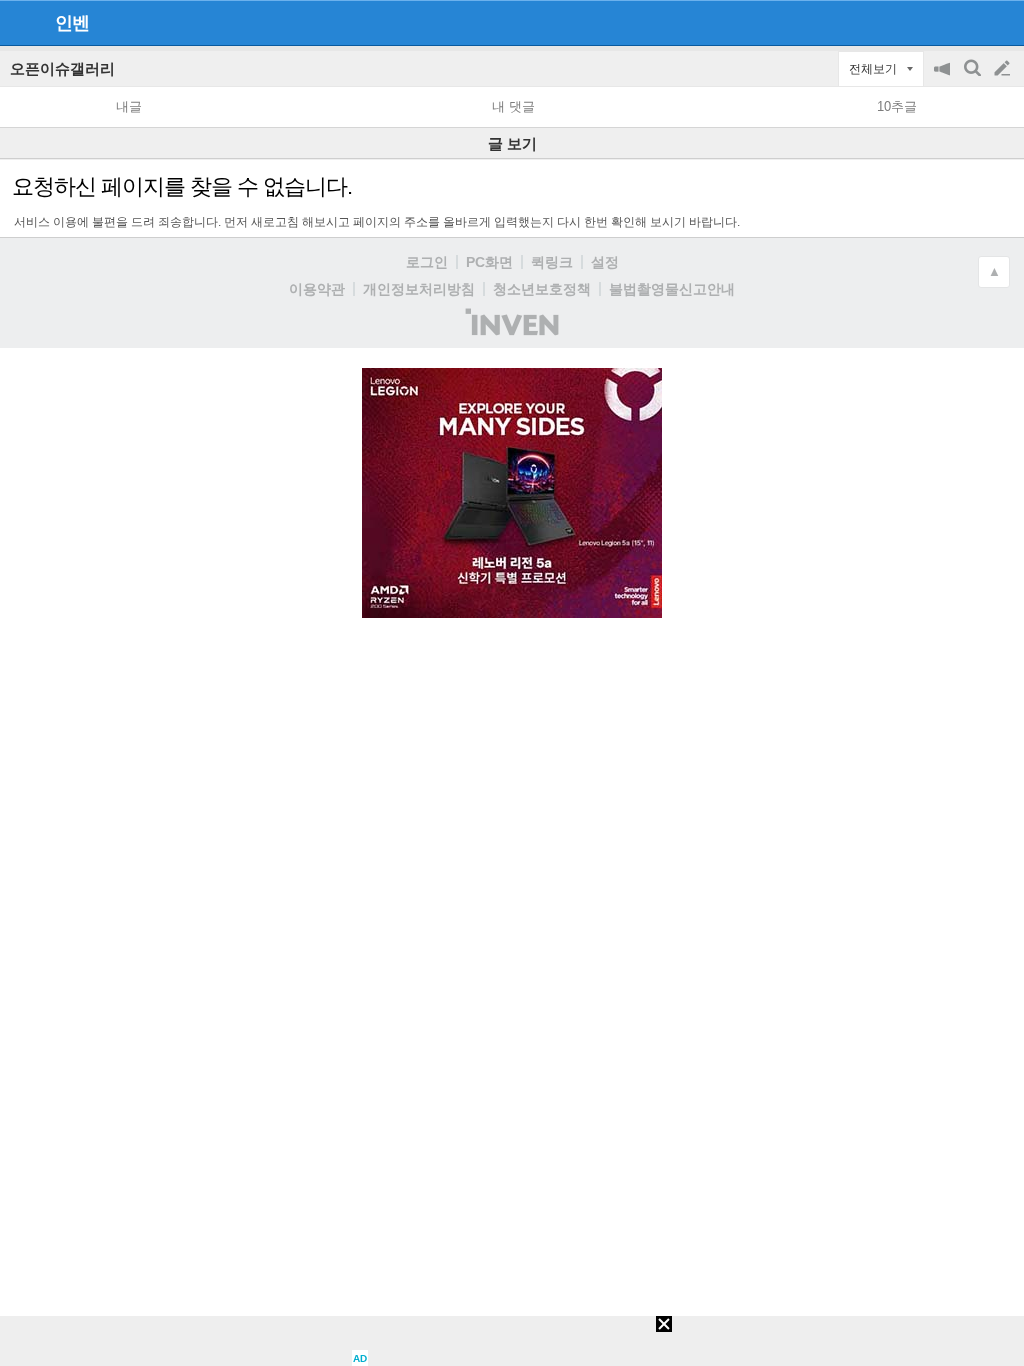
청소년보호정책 (542, 289)
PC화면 (489, 262)
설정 (605, 262)
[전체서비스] (1000, 22)
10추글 (897, 106)
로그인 (427, 262)
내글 (129, 106)
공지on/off (944, 78)
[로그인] (964, 22)
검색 (974, 78)
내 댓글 (513, 106)
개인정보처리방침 (419, 289)
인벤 (72, 23)
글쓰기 (1004, 69)
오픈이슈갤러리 (62, 68)
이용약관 (317, 289)
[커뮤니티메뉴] (21, 22)
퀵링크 (552, 262)
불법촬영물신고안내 (672, 289)
